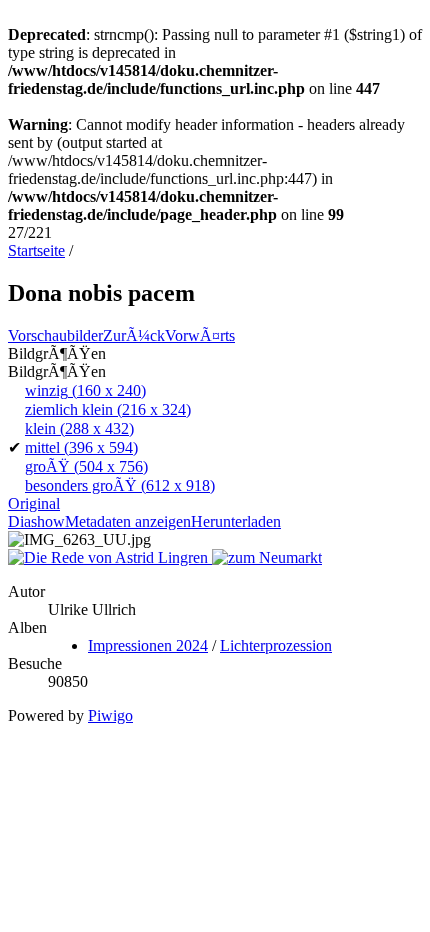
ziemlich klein (108, 409)
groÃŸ (86, 466)
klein (79, 428)
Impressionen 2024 (148, 645)
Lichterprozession (276, 645)
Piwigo (110, 715)
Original (34, 503)
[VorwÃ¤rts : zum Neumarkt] (267, 557)
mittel (81, 447)
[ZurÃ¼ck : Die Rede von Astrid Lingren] (110, 557)
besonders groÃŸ (120, 485)
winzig (85, 390)
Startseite (36, 250)
